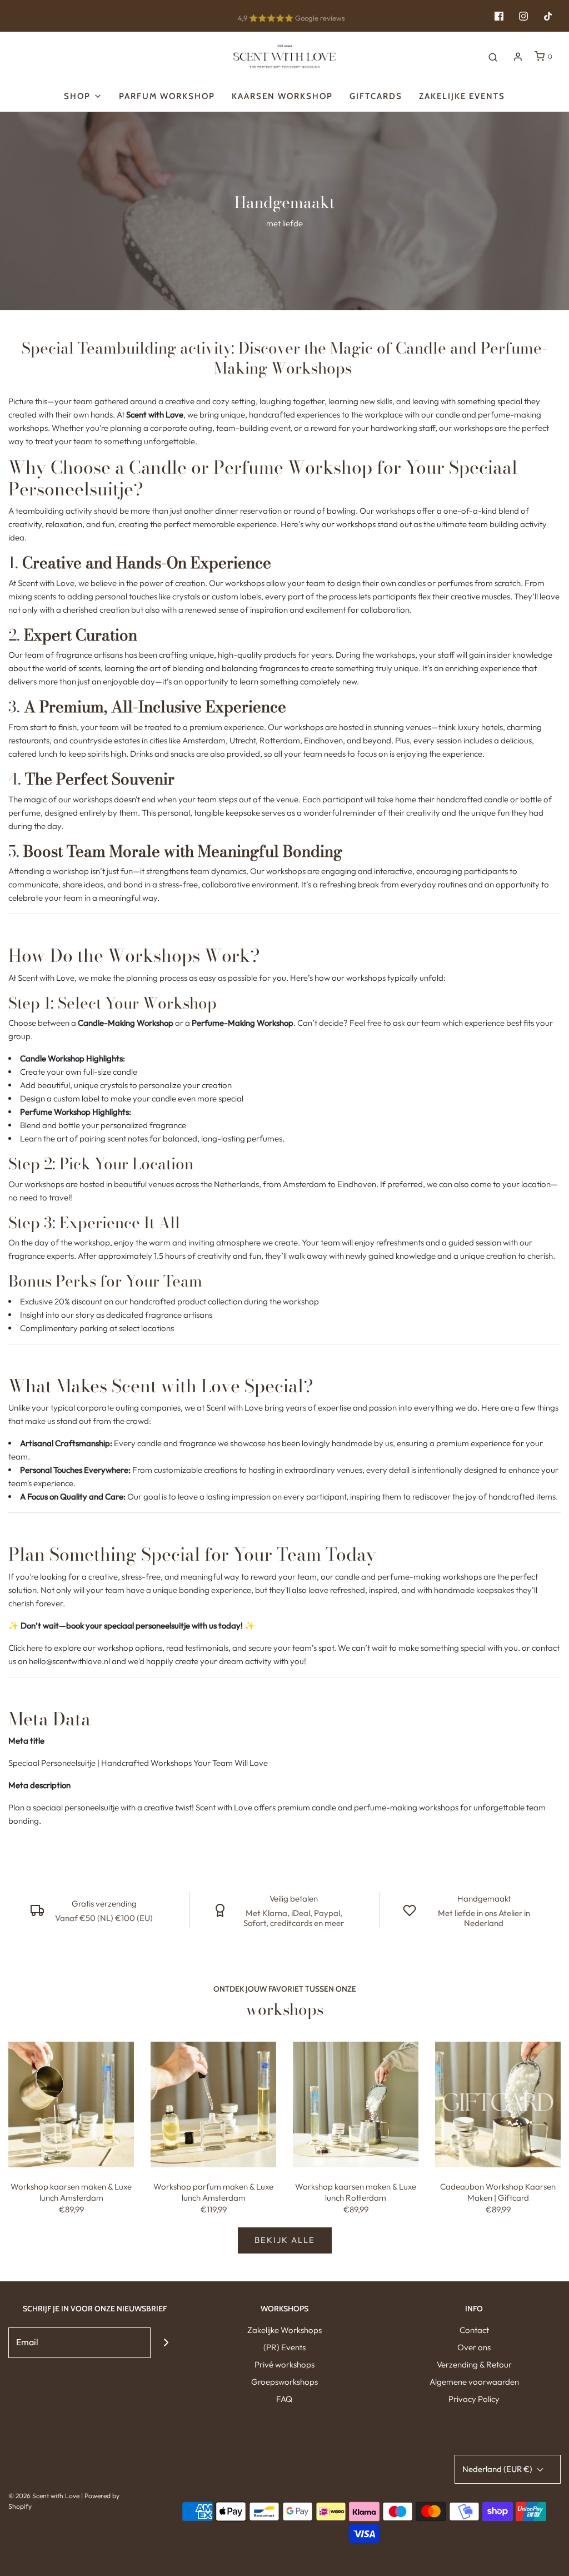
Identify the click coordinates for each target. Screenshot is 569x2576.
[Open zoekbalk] (493, 57)
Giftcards (376, 96)
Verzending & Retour (474, 2364)
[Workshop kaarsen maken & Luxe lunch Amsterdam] (71, 2105)
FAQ (284, 2399)
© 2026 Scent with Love (44, 2496)
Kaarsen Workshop (282, 96)
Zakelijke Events (462, 96)
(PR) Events (284, 2347)
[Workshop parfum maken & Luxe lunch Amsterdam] (213, 2105)
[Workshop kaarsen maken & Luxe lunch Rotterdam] (356, 2105)
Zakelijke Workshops (284, 2330)
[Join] (166, 2343)
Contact (474, 2330)
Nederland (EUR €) (498, 2469)
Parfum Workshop (167, 96)
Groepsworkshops (284, 2382)
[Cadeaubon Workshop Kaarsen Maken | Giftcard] (498, 2105)
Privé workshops (284, 2364)
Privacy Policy (474, 2399)
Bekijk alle (285, 2240)
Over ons (474, 2347)
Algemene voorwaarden (474, 2382)
